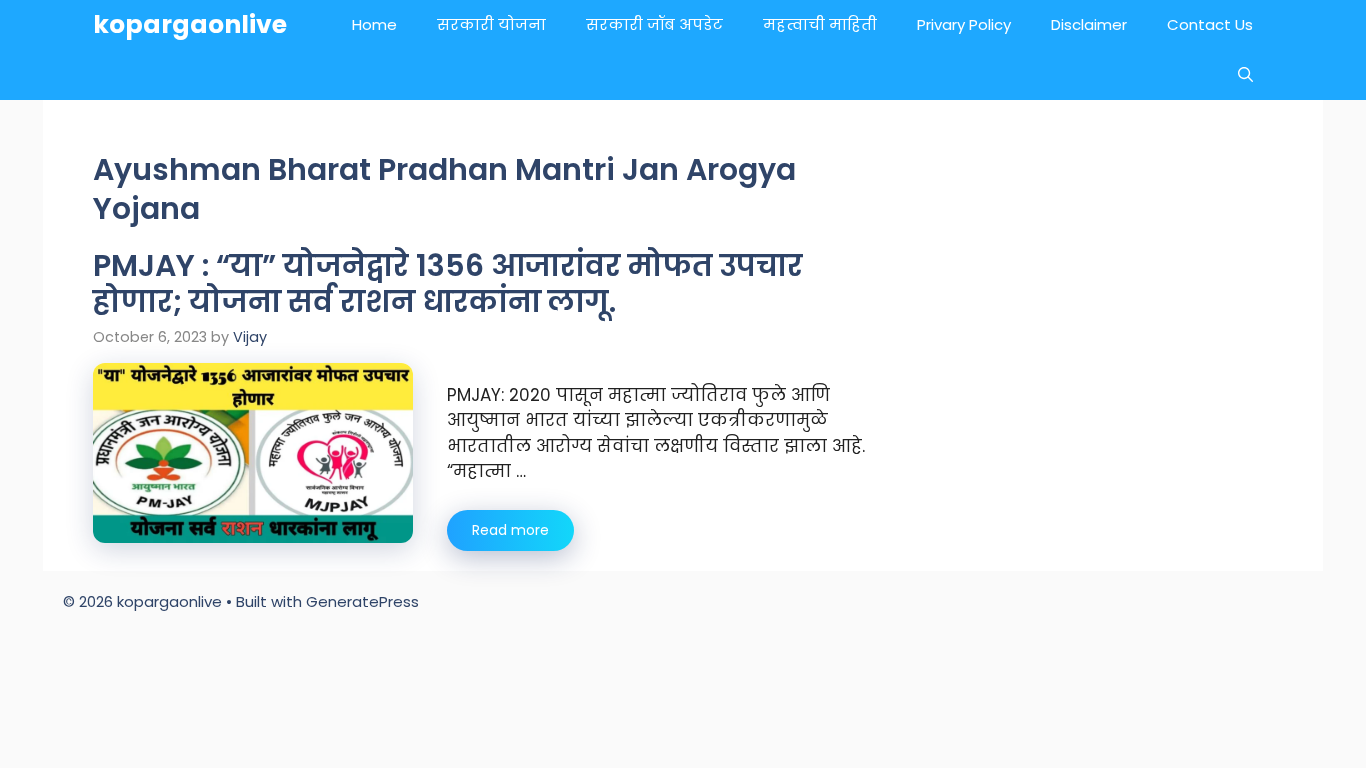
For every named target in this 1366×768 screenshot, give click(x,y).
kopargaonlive (190, 24)
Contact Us (1210, 24)
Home (374, 24)
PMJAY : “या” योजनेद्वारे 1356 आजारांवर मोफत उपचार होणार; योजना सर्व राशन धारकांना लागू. (448, 283)
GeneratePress (362, 601)
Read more (510, 530)
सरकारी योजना (491, 24)
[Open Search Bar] (1245, 75)
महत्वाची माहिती (820, 24)
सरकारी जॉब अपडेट (654, 24)
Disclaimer (1089, 24)
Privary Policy (964, 24)
